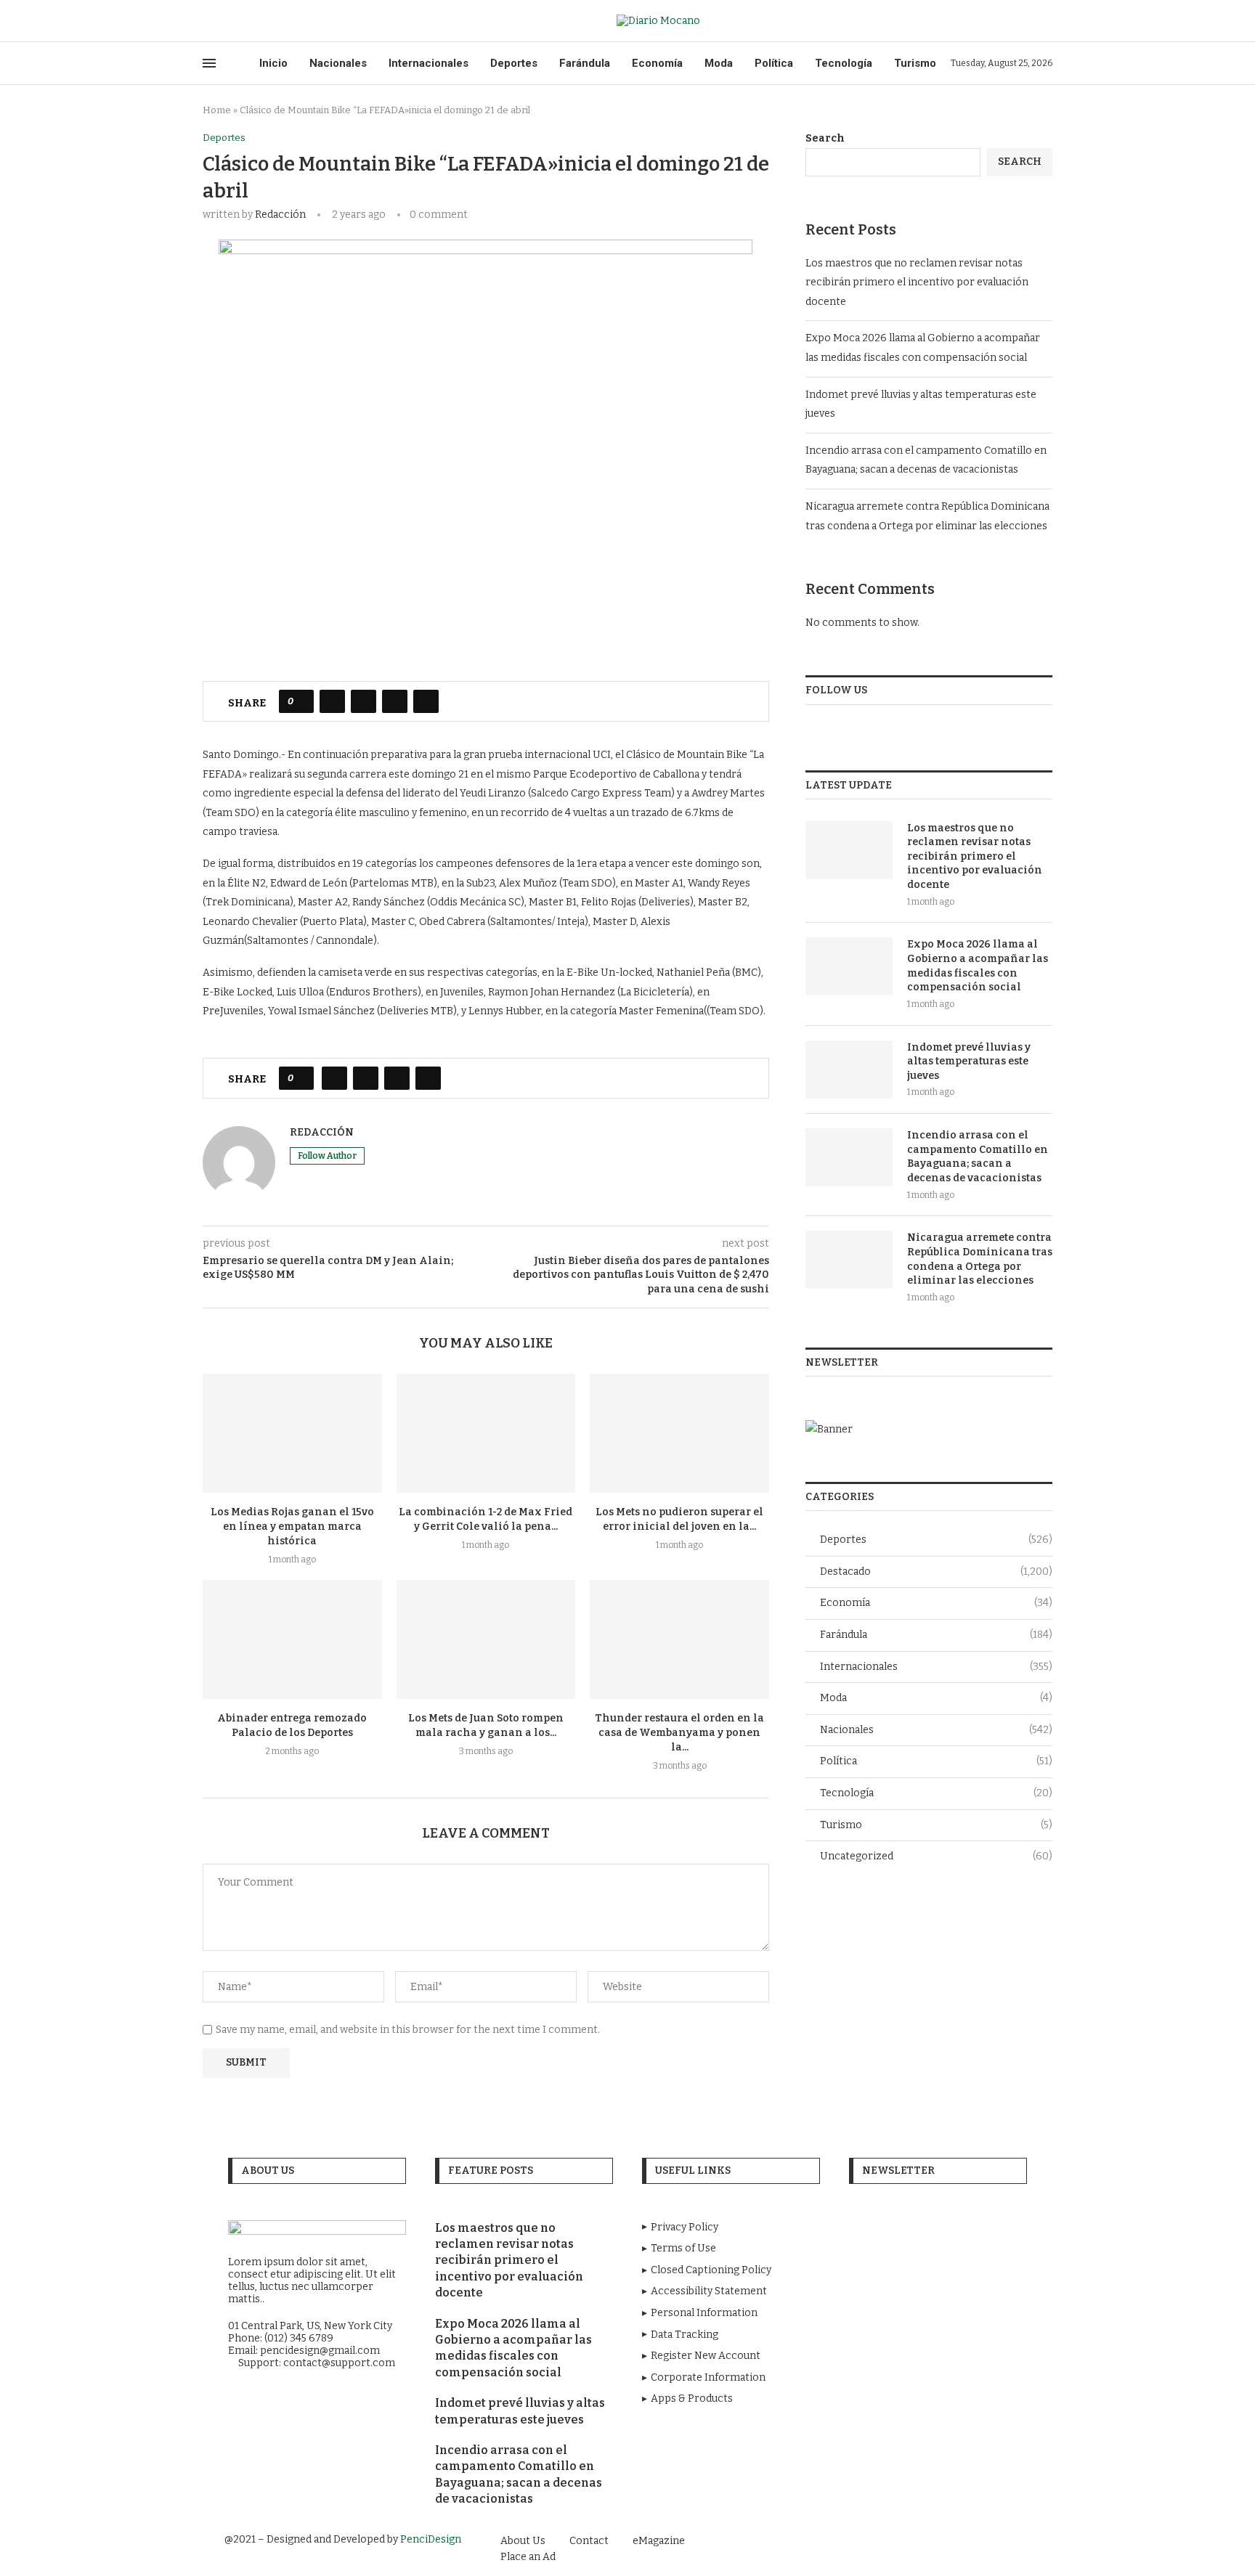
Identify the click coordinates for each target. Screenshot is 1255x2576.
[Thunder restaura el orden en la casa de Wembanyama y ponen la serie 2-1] (679, 1639)
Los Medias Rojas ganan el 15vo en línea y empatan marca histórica (292, 1527)
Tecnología (844, 63)
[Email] (257, 21)
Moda (719, 63)
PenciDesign (431, 2539)
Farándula (585, 63)
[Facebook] (207, 21)
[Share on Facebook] (332, 701)
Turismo (915, 63)
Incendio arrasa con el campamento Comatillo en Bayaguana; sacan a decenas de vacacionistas (978, 1157)
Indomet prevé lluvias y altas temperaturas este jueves (969, 1061)
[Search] (1045, 21)
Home (217, 110)
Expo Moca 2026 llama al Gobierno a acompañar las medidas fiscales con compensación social (978, 966)
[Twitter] (224, 21)
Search (825, 138)
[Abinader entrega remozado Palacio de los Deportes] (292, 1639)
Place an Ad (528, 2557)
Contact (589, 2541)
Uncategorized (936, 1856)
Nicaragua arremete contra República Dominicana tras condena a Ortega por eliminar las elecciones (980, 1259)
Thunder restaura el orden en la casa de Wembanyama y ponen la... (679, 1733)
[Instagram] (962, 2540)
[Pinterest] (982, 2540)
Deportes (514, 63)
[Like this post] (301, 701)
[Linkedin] (1002, 2540)
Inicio (273, 63)
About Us (523, 2541)
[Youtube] (241, 21)
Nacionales (338, 63)
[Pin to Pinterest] (395, 701)
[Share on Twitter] (363, 701)
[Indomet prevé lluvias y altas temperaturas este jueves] (849, 1069)
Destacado (936, 1572)
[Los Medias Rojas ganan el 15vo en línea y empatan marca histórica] (292, 1433)
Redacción (280, 215)
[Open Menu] (209, 63)
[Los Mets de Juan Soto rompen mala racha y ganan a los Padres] (486, 1639)
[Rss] (274, 21)
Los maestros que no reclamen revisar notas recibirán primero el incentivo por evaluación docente (917, 282)
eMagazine (659, 2541)
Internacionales (429, 63)
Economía (657, 63)
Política (774, 63)
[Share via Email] (426, 701)
